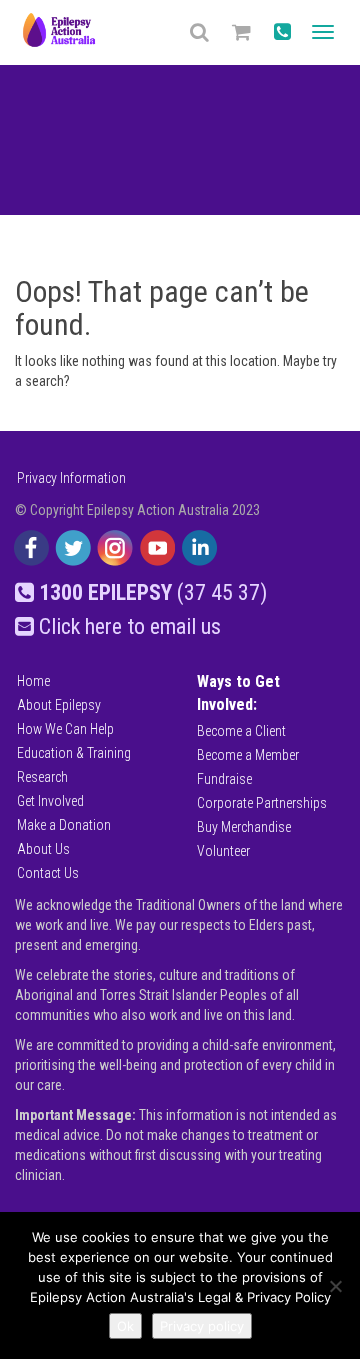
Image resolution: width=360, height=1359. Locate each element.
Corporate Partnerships (262, 803)
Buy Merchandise (244, 827)
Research (42, 777)
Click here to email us (127, 626)
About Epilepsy (59, 705)
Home (33, 681)
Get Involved (50, 801)
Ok (125, 1326)
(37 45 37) (153, 592)
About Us (43, 849)
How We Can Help (65, 729)
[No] (335, 1286)
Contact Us (48, 873)
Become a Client (241, 731)
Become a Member (248, 755)
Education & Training (74, 753)
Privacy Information (71, 478)
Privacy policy (202, 1326)
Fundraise (224, 779)
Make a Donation (64, 825)
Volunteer (223, 851)
